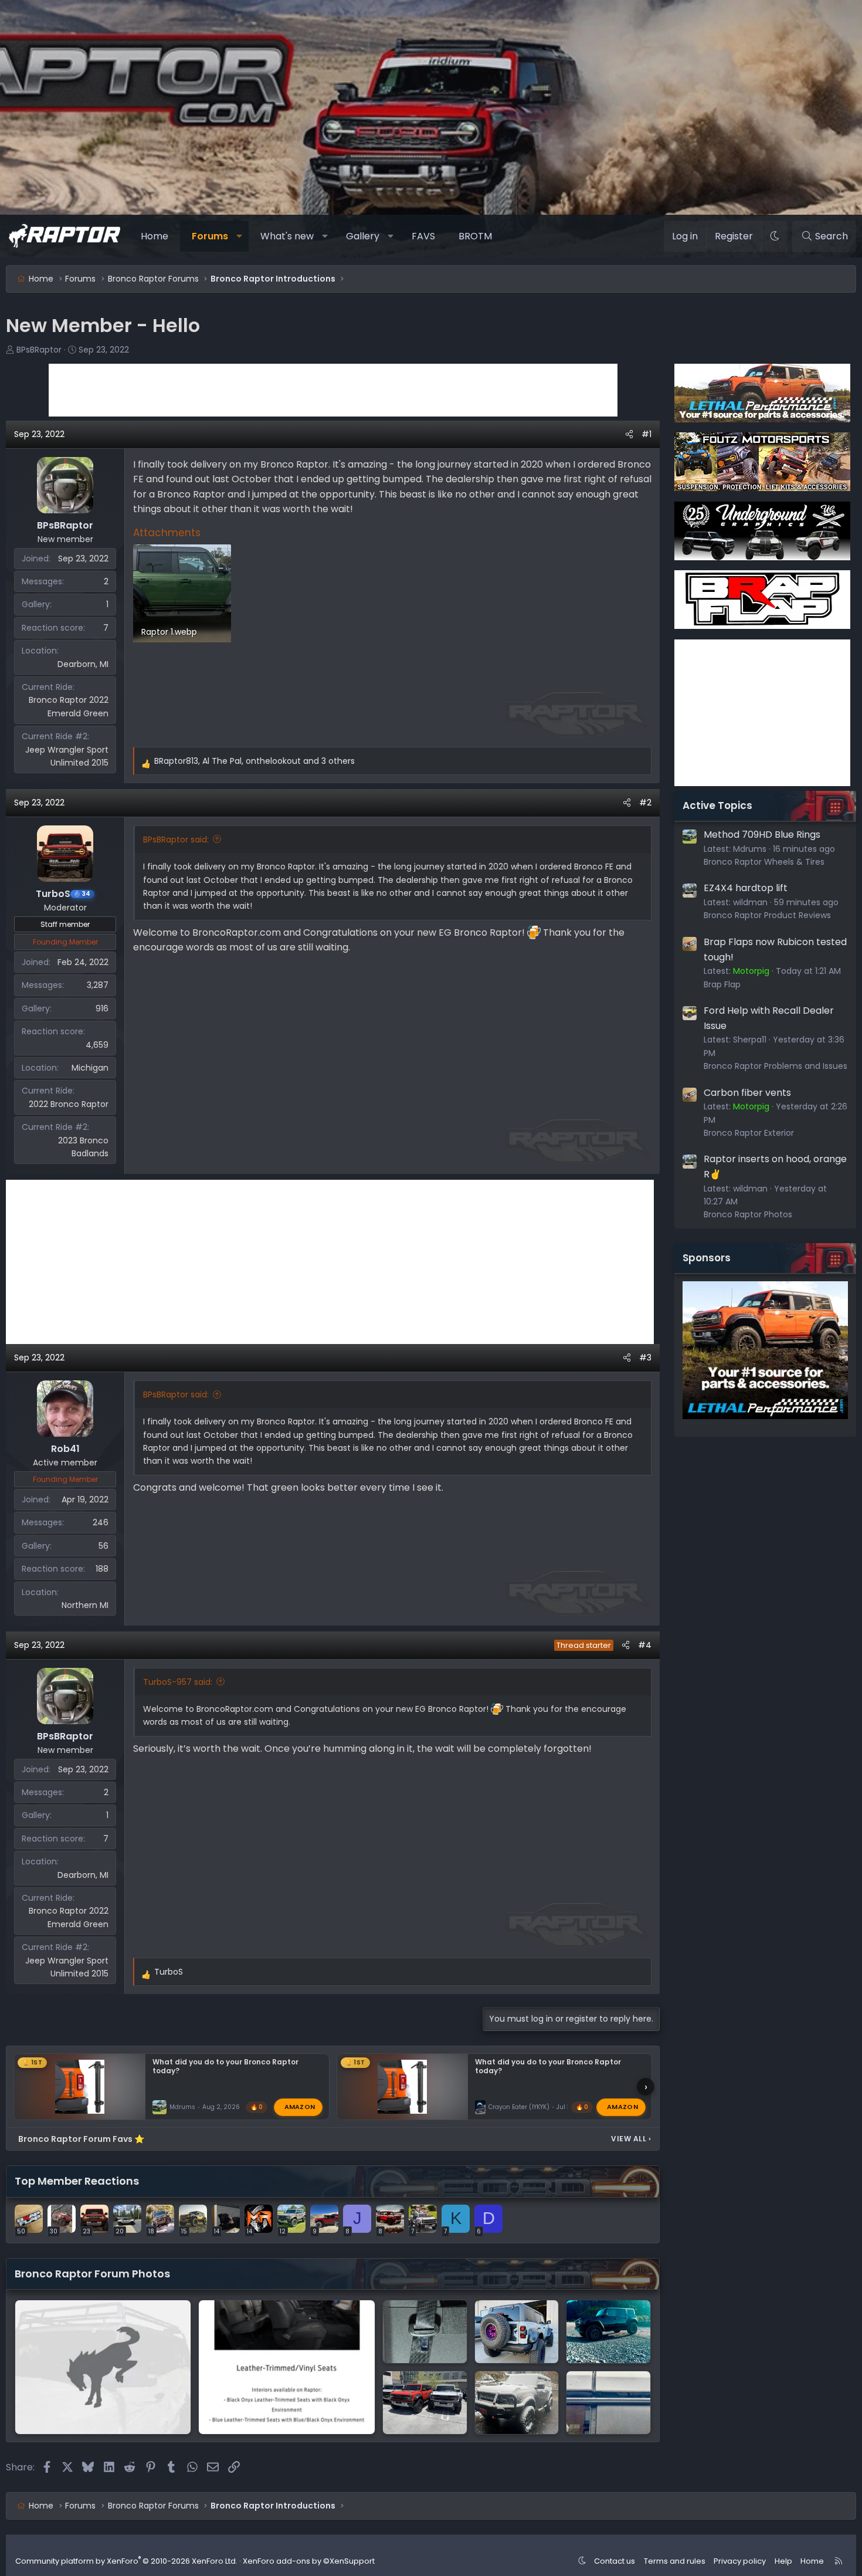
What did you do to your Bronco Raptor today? (225, 2066)
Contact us (615, 2561)
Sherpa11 (750, 1040)
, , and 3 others (254, 761)
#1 (646, 434)
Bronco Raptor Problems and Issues (776, 1066)
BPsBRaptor (39, 350)
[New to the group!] (608, 2332)
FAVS (423, 236)
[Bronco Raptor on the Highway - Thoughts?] (608, 2403)
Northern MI (85, 1605)
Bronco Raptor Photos (748, 1214)
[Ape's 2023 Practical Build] (425, 2332)
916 (102, 1008)
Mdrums (182, 2107)
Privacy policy (740, 2561)
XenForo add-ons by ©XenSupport (309, 2561)
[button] (240, 236)
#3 (645, 1358)
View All (631, 2139)
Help (783, 2561)
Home (155, 236)
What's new (287, 236)
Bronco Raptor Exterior (749, 1133)
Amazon (300, 2107)
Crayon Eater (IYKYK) (519, 2107)
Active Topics (717, 805)
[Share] (629, 434)
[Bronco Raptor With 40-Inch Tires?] (517, 2332)
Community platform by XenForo (126, 2561)
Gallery (363, 236)
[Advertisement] (333, 390)
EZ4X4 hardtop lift (746, 888)
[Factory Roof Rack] (103, 2367)
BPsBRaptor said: (176, 840)
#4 (645, 1645)
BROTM (475, 236)
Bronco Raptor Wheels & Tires (764, 862)
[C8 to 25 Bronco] (517, 2403)
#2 (645, 803)
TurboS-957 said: (178, 1682)
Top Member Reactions (77, 2181)
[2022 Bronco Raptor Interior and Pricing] (286, 2367)
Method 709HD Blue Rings (762, 835)
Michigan (90, 1068)
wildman (750, 902)
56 (103, 1546)
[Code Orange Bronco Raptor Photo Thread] (425, 2403)
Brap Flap (722, 984)
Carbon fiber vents (747, 1093)
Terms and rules (675, 2561)
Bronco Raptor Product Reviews (767, 915)
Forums (210, 236)
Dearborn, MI (83, 664)
